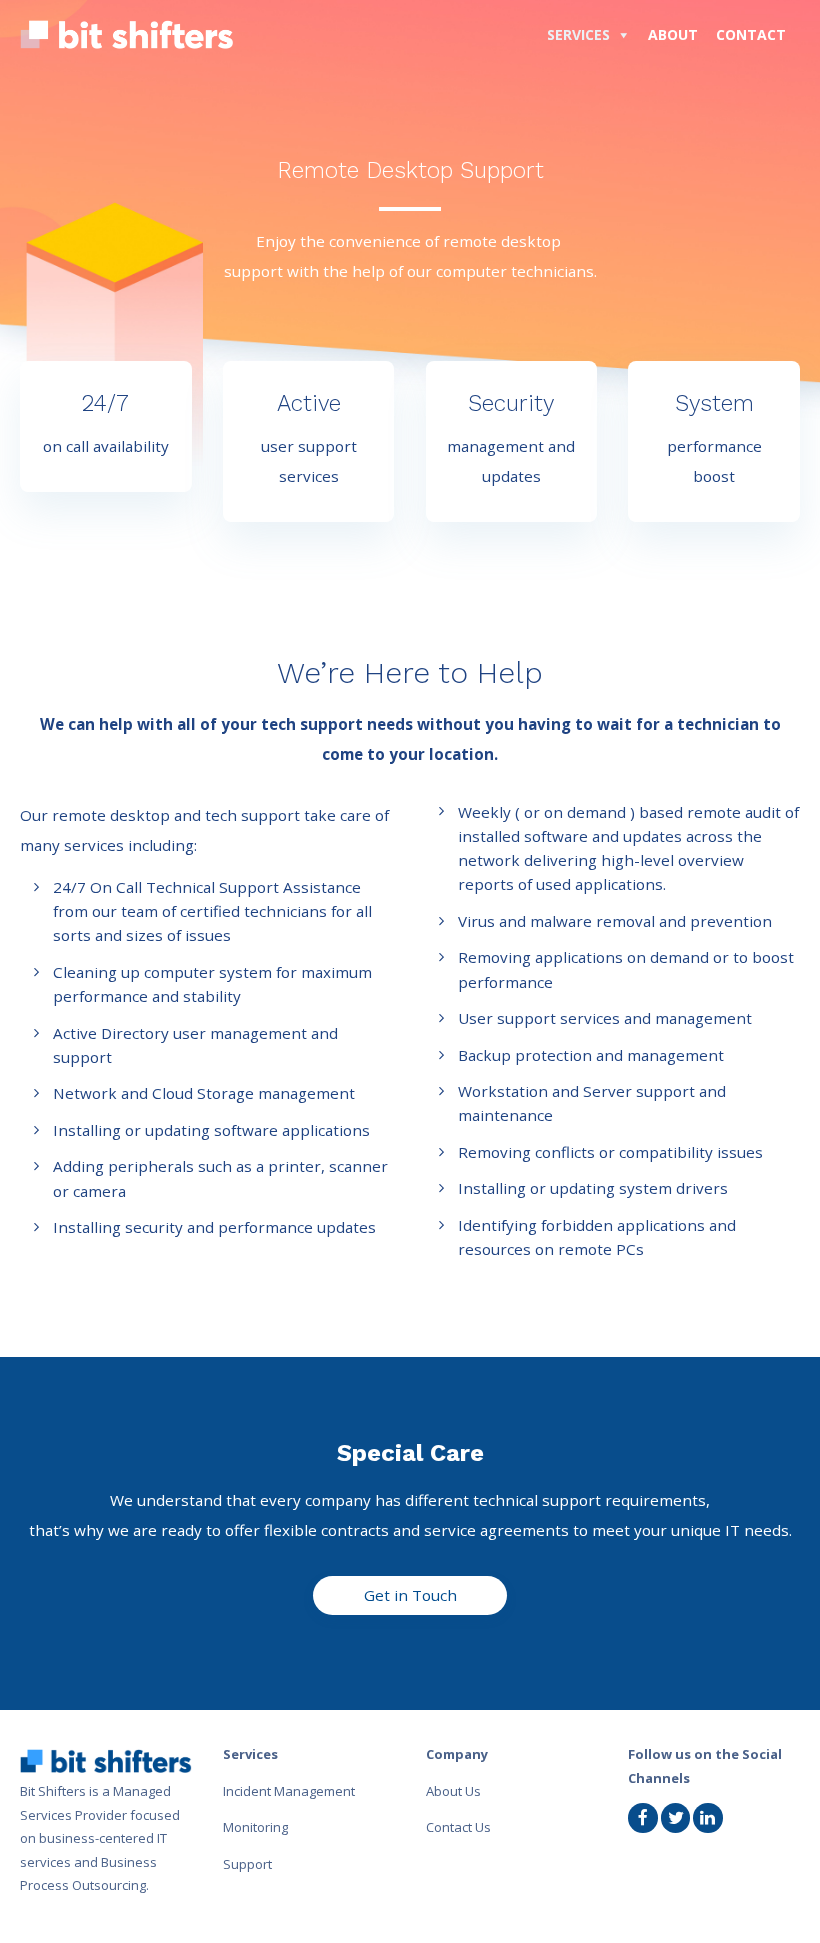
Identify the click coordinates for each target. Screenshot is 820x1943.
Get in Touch (410, 1595)
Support (247, 1864)
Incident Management (289, 1791)
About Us (453, 1791)
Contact (751, 34)
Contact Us (458, 1827)
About (673, 34)
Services (578, 34)
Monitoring (255, 1827)
